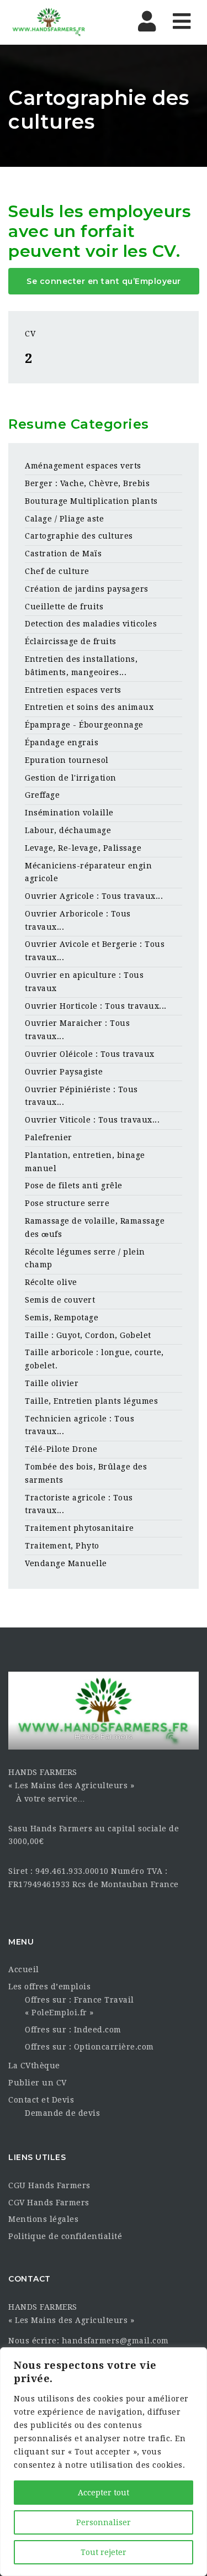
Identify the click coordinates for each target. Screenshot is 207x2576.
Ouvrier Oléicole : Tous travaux (90, 1054)
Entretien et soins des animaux (89, 707)
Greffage (42, 795)
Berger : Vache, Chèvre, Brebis (87, 483)
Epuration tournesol (67, 760)
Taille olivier (52, 1383)
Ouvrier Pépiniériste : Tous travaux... (81, 1096)
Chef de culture (57, 571)
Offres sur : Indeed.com (73, 2030)
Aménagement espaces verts (83, 466)
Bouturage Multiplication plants (91, 501)
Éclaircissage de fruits (71, 641)
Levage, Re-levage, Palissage (83, 848)
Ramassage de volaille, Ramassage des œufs (95, 1228)
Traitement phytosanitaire (79, 1528)
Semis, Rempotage (62, 1318)
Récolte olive (51, 1282)
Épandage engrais (62, 742)
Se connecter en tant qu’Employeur (104, 281)
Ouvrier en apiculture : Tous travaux (84, 982)
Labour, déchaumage (68, 830)
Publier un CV (38, 2083)
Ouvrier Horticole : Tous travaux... (96, 1006)
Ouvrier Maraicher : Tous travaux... (77, 1030)
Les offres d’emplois (49, 1987)
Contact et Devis (41, 2100)
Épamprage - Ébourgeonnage (84, 725)
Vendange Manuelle (66, 1563)
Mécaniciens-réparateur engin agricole (88, 872)
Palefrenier (49, 1137)
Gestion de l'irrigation (71, 778)
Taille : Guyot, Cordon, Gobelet (88, 1335)
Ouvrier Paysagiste (64, 1072)
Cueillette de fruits (64, 607)
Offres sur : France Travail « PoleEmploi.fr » (79, 2006)
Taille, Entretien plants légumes (91, 1401)
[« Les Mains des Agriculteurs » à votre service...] (55, 22)
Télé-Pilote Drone (61, 1449)
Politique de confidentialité (65, 2236)
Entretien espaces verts (73, 690)
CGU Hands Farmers (49, 2185)
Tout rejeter (104, 2552)
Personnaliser (104, 2522)
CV (30, 334)
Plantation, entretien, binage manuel (85, 1162)
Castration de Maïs (63, 554)
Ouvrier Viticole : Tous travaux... (92, 1120)
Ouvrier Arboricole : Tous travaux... (78, 920)
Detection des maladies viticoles (91, 624)
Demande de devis (62, 2113)
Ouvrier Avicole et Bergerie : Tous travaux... (95, 951)
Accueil (24, 1969)
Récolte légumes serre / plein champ (85, 1258)
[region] (104, 2462)
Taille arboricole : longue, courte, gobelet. (94, 1359)
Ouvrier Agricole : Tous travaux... (94, 896)
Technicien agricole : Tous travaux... (79, 1425)
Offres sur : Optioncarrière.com (89, 2047)
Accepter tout (104, 2493)
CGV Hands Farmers (49, 2203)
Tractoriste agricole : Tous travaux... (79, 1504)
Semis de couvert (60, 1300)
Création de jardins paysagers (87, 589)
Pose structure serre (67, 1203)
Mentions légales (43, 2219)
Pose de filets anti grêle (74, 1186)
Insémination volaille (69, 813)
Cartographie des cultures (79, 536)
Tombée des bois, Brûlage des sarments (86, 1473)
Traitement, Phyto (62, 1546)
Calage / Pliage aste (64, 519)
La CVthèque (34, 2066)
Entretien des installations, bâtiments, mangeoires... (81, 666)
